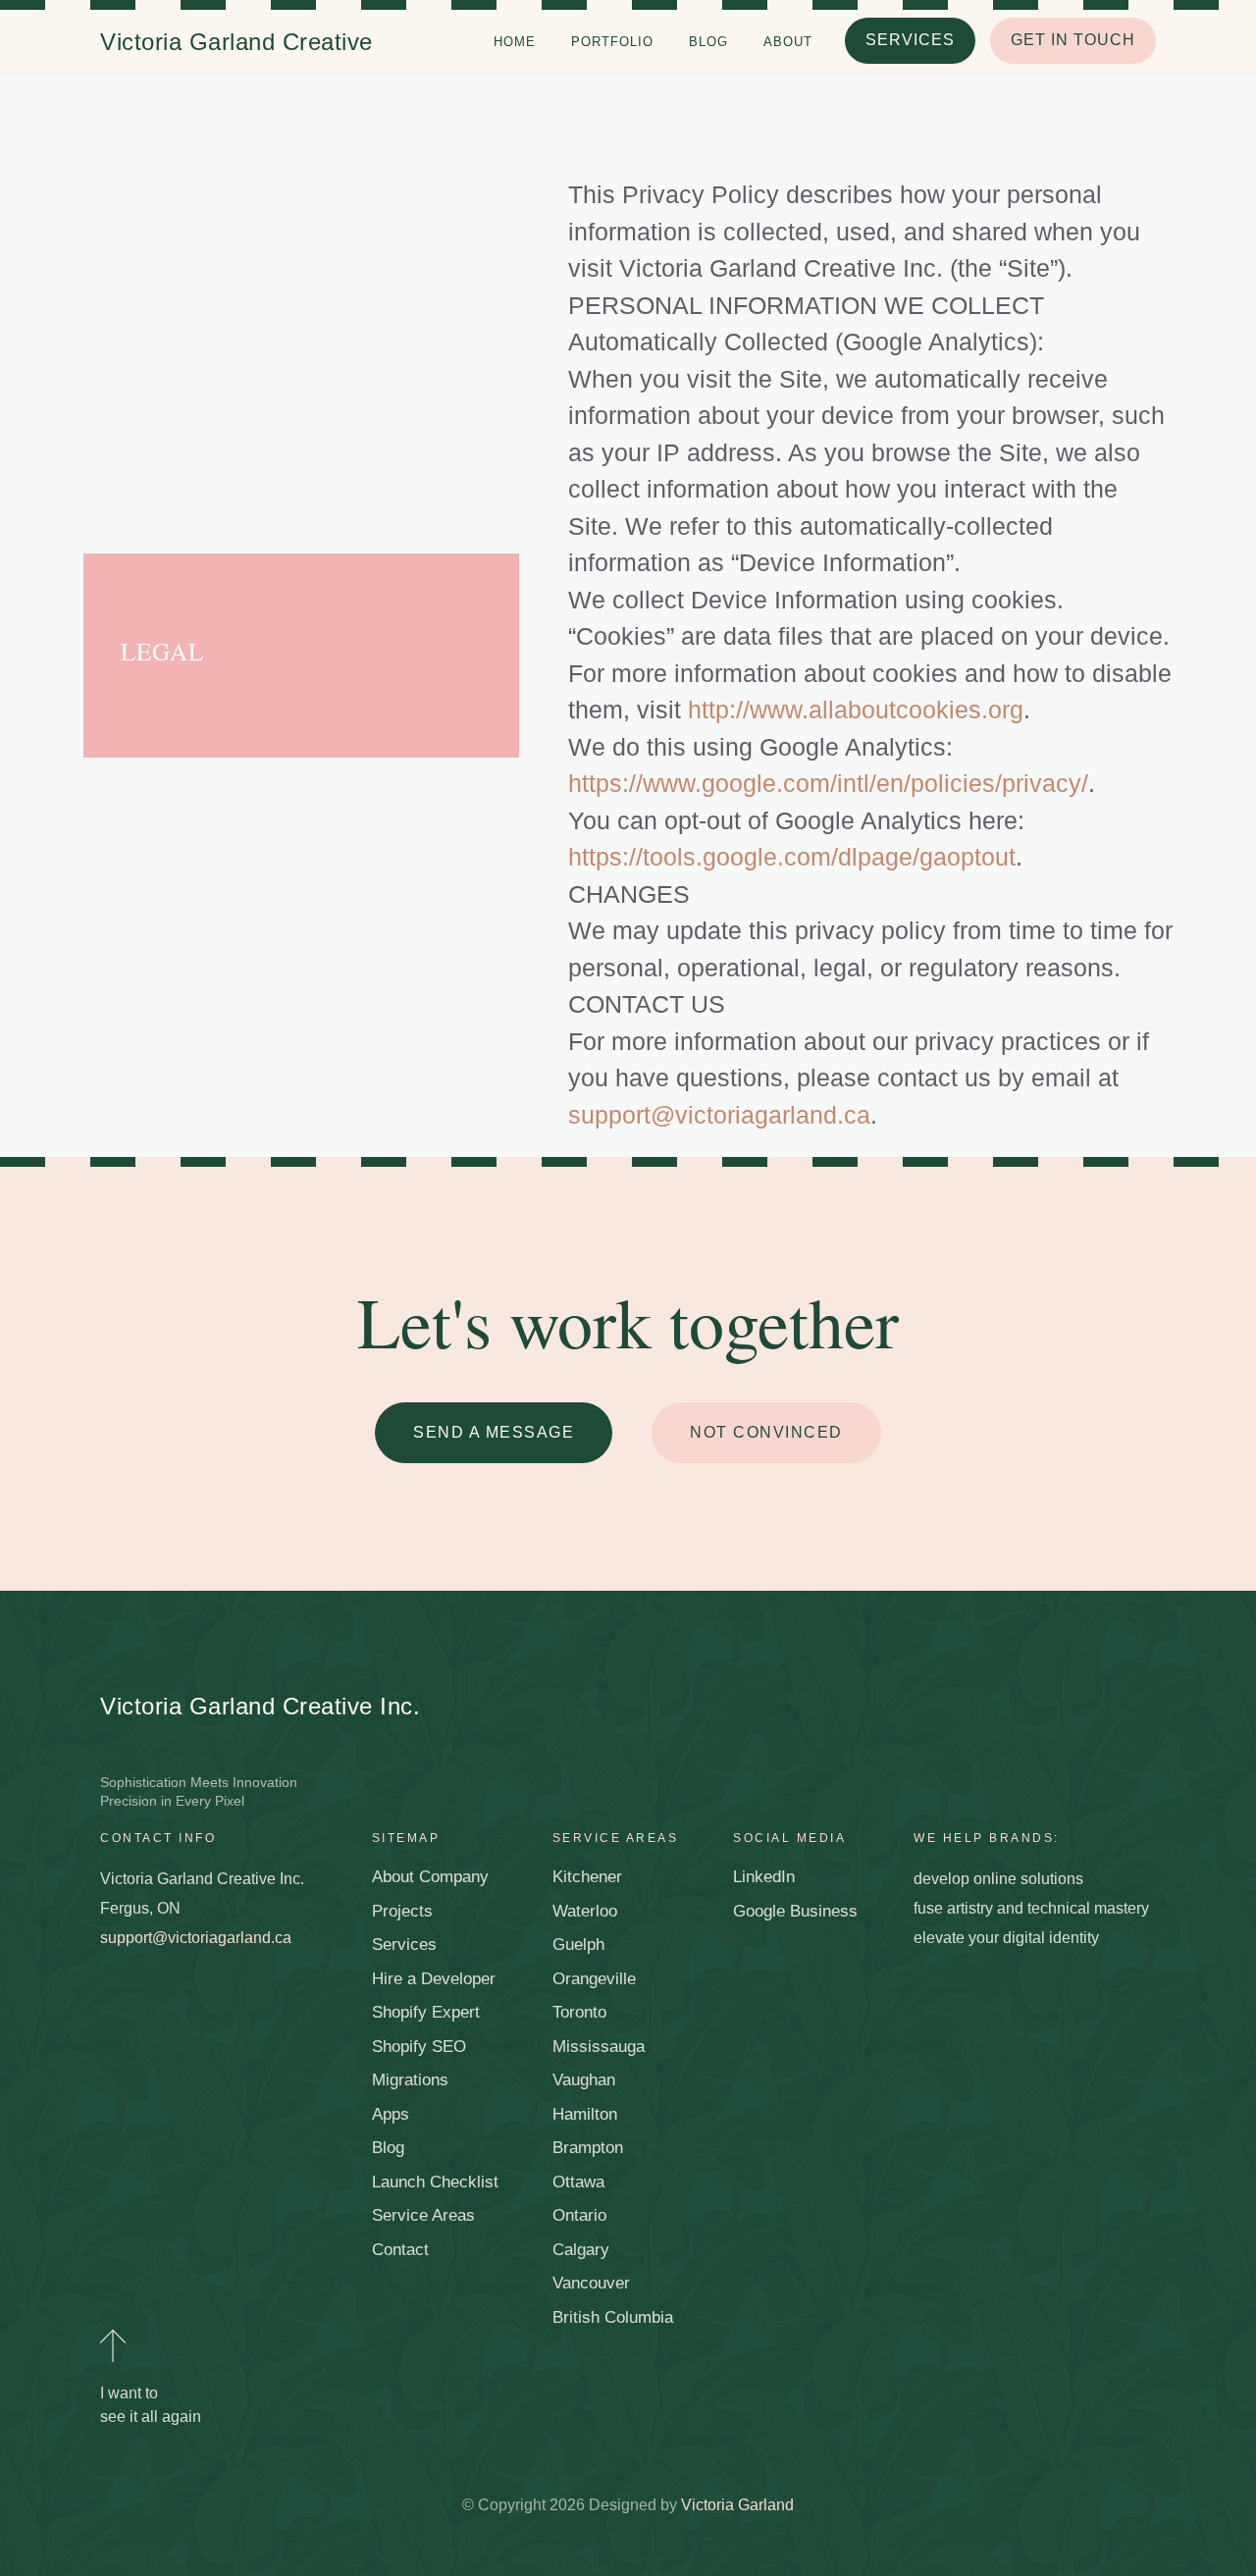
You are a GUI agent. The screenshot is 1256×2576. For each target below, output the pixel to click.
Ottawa (578, 2182)
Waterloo (585, 1911)
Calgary (581, 2250)
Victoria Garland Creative (236, 42)
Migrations (410, 2080)
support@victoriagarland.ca (719, 1115)
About (788, 42)
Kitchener (587, 1877)
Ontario (579, 2215)
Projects (402, 1911)
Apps (391, 2114)
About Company (430, 1877)
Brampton (588, 2148)
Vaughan (584, 2080)
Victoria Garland (737, 2505)
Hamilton (585, 2114)
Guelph (578, 1945)
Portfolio (612, 42)
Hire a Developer (434, 1979)
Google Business (795, 1911)
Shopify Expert (426, 2012)
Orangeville (594, 1979)
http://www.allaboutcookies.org (856, 710)
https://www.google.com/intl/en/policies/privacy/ (828, 783)
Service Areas (423, 2215)
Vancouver (591, 2283)
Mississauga (599, 2047)
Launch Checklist (435, 2182)
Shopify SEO (419, 2047)
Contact (400, 2250)
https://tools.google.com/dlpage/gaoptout (792, 857)
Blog (708, 42)
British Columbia (613, 2317)
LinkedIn (764, 1877)
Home (515, 42)
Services (404, 1945)
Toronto (579, 2012)
